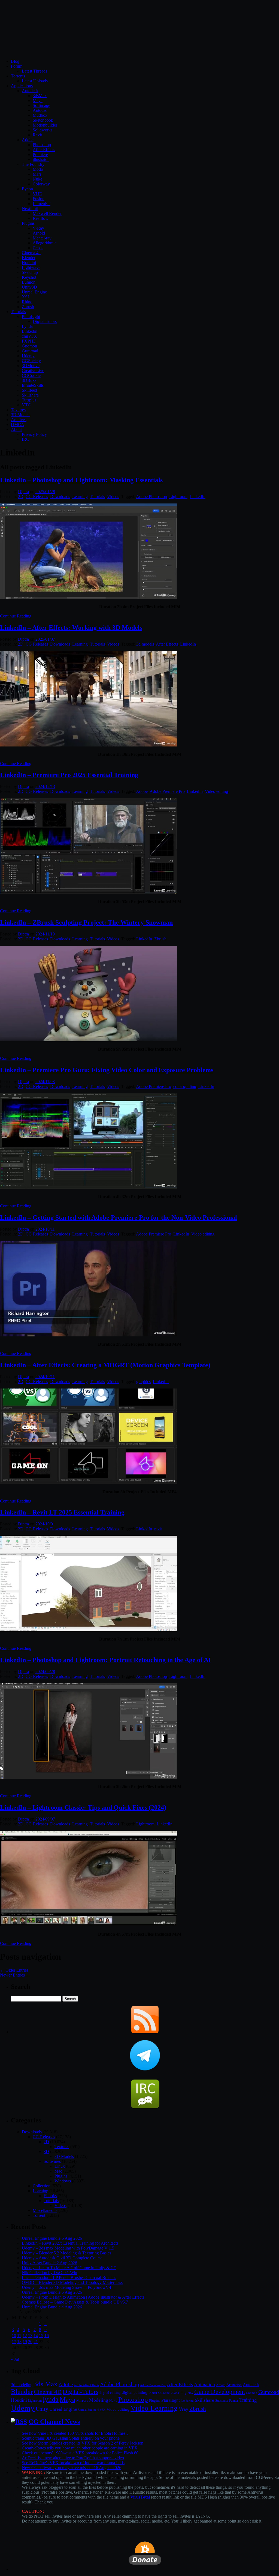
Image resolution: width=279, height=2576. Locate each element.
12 (25, 2336)
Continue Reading (16, 616)
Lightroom (178, 497)
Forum (17, 66)
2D (21, 497)
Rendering (187, 2401)
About (16, 429)
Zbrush (28, 307)
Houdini (29, 263)
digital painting (135, 2392)
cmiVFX (29, 336)
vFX (103, 2410)
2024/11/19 (45, 934)
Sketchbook (43, 120)
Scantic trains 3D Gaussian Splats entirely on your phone (71, 2438)
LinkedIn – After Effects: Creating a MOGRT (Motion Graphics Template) (105, 1365)
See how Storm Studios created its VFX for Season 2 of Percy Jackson (83, 2443)
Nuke (37, 179)
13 (30, 2336)
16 (47, 2336)
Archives (19, 420)
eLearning (179, 2393)
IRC (25, 439)
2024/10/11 (45, 1229)
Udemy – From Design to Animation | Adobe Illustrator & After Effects (83, 2297)
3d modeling (22, 2385)
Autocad (40, 110)
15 (41, 2336)
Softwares (52, 2161)
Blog (15, 61)
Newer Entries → (15, 1975)
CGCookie (31, 375)
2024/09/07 (45, 1819)
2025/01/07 (45, 639)
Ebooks (50, 2196)
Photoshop (42, 145)
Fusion (39, 199)
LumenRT (42, 204)
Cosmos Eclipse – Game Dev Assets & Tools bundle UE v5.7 (75, 2302)
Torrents (18, 76)
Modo (38, 169)
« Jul (15, 2359)
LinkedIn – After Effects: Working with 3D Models (71, 628)
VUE (37, 194)
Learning (80, 497)
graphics (143, 1382)
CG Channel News (54, 2422)
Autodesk (30, 91)
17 (14, 2342)
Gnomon (29, 346)
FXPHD (29, 341)
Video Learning (154, 2408)
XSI (25, 297)
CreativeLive (33, 371)
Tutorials (18, 312)
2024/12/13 (45, 786)
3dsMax (40, 96)
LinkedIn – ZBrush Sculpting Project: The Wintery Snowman (86, 922)
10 (14, 2336)
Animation (204, 2385)
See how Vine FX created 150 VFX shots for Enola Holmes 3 (75, 2433)
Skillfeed (29, 390)
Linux (60, 2166)
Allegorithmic (45, 243)
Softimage (41, 105)
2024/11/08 (45, 1082)
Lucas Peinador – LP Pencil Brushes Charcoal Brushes (69, 2277)
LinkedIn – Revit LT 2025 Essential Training (62, 1512)
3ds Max (46, 2384)
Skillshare (30, 395)
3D (46, 2151)
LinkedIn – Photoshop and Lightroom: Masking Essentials (81, 480)
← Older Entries (14, 1970)
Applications (22, 86)
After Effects (167, 644)
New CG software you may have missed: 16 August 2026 (72, 2468)
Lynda (27, 326)
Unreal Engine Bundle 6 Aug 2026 (52, 2238)
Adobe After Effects (86, 2385)
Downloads (60, 497)
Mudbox (40, 115)
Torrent (39, 2215)
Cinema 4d (31, 253)
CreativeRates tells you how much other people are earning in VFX (80, 2448)
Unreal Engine (34, 292)
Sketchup (30, 272)
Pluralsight (31, 317)
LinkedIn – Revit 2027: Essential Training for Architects (70, 2243)
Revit (37, 135)
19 (25, 2342)
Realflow (41, 218)
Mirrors (82, 2400)
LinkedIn (198, 497)
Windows (63, 2181)
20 (30, 2342)
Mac (58, 2171)
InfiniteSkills (33, 385)
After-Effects (44, 150)
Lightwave (31, 267)
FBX (190, 2393)
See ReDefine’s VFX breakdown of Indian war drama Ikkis (73, 2463)
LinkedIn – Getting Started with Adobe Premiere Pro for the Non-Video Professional (119, 1217)
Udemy (28, 356)
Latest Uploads (35, 81)
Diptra (23, 492)
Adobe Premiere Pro (167, 791)
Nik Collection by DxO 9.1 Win (49, 2273)
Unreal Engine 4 (89, 2410)
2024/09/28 (45, 1671)
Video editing (216, 791)
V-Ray (38, 228)
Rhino (27, 302)
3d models (145, 644)
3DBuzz (29, 380)
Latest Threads (34, 71)
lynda (51, 2399)
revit (158, 1529)
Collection (42, 2186)
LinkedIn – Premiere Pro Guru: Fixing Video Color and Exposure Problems (107, 1070)
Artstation (234, 2385)
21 (36, 2342)
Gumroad (30, 351)
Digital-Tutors (45, 321)
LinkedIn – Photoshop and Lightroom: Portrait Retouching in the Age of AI (105, 1660)
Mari (37, 174)
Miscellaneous (45, 2210)
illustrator (41, 159)
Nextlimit (30, 209)
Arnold (39, 233)
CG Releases (37, 497)
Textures (18, 410)
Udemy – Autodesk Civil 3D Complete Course (62, 2258)
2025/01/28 (45, 492)
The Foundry (33, 164)
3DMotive (31, 366)
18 (19, 2342)
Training (248, 2400)
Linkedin (30, 331)
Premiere (40, 155)
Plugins (28, 223)
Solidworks (43, 130)
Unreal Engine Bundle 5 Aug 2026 (52, 2292)
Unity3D (29, 287)
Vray (184, 2409)
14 (36, 2336)
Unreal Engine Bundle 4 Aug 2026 (52, 2307)
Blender (29, 258)
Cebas (38, 248)
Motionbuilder (45, 125)
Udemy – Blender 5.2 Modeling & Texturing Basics (66, 2253)
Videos (113, 497)
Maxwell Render (47, 213)
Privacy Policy (34, 434)
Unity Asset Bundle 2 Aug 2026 (49, 2263)
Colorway (41, 184)
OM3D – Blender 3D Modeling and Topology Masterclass (72, 2282)
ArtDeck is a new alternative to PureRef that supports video (73, 2458)
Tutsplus (29, 400)
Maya (38, 101)
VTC (26, 405)
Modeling (99, 2400)
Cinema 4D (48, 2392)
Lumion (29, 282)
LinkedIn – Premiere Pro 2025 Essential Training (69, 775)
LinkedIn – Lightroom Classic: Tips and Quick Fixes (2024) (83, 1807)
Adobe (28, 140)
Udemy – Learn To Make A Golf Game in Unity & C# (69, 2268)
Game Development (220, 2392)
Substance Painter (227, 2401)
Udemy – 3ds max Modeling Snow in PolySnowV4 (66, 2287)
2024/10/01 (45, 1524)
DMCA (18, 425)
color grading (185, 1086)
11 (19, 2336)
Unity (42, 2409)
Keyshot (29, 277)
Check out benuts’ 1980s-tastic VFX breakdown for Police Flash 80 (80, 2453)
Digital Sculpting (159, 2393)
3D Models (21, 415)
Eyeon (27, 189)
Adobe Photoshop (151, 497)
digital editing (110, 2393)
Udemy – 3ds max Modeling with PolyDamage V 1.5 (68, 2248)
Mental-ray (42, 238)
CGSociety (31, 361)
